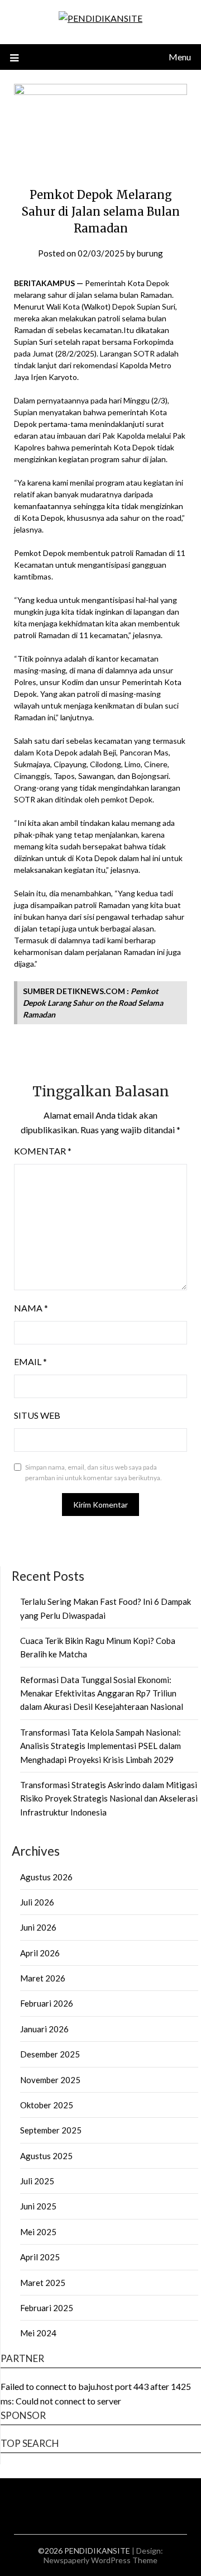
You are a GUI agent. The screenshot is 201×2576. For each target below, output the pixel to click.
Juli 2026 (37, 1902)
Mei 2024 (38, 2333)
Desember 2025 (50, 2054)
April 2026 (40, 1953)
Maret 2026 (43, 1978)
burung (150, 253)
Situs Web (37, 1415)
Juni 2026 (38, 1927)
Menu (180, 57)
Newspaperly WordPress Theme (100, 2560)
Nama (31, 1308)
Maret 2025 (43, 2283)
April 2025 (40, 2257)
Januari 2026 (44, 2029)
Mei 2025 (38, 2232)
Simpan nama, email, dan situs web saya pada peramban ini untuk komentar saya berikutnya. (94, 1473)
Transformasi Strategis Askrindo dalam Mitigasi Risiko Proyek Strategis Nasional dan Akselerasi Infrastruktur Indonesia (109, 1798)
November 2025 (50, 2080)
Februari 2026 (47, 2003)
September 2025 (51, 2130)
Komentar (43, 1151)
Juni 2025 (38, 2206)
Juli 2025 (37, 2181)
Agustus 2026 (46, 1877)
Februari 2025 (47, 2308)
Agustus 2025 (46, 2156)
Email (30, 1361)
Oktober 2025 (47, 2105)
